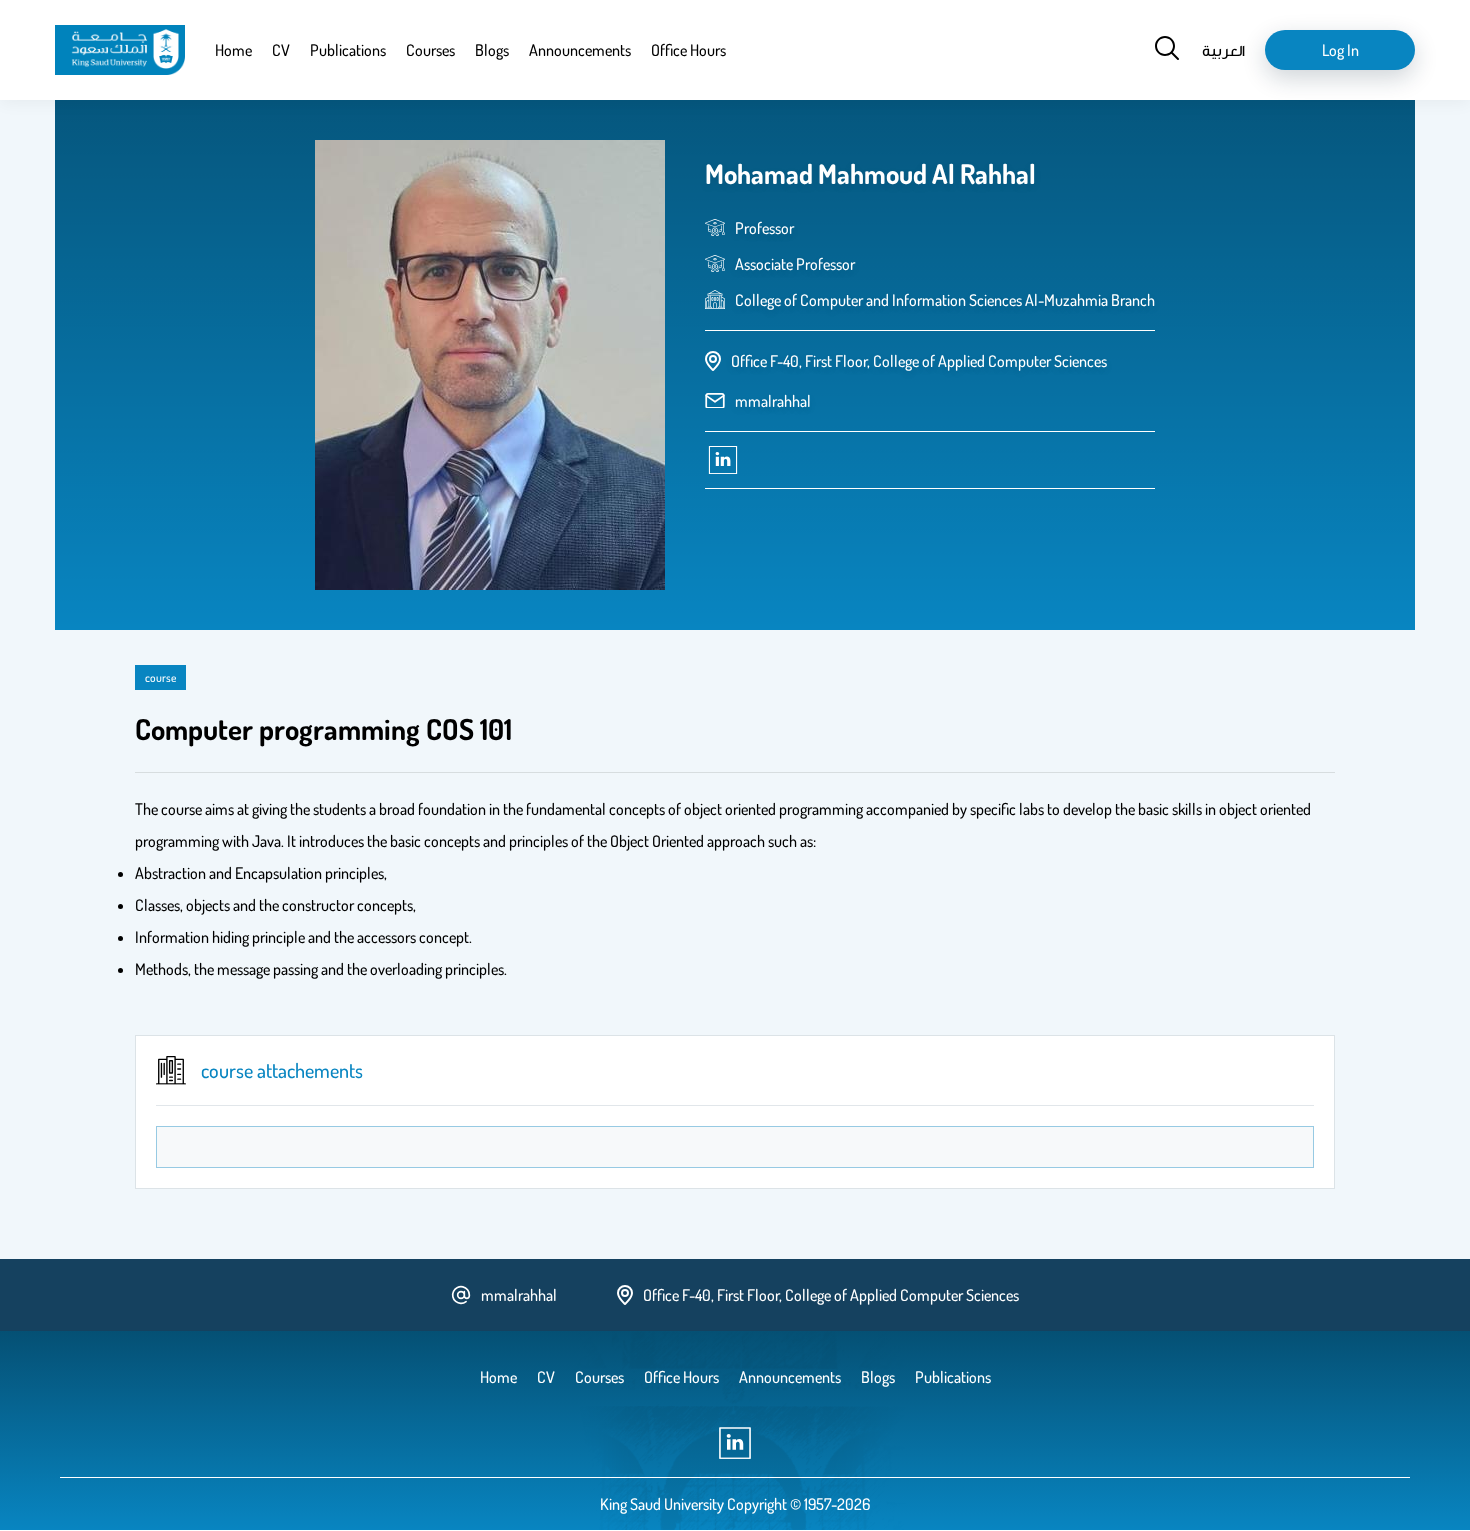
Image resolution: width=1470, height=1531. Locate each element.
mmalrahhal (773, 401)
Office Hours (688, 50)
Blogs (492, 50)
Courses (430, 50)
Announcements (580, 50)
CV (281, 50)
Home (233, 50)
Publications (348, 50)
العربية (1223, 50)
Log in (1340, 50)
